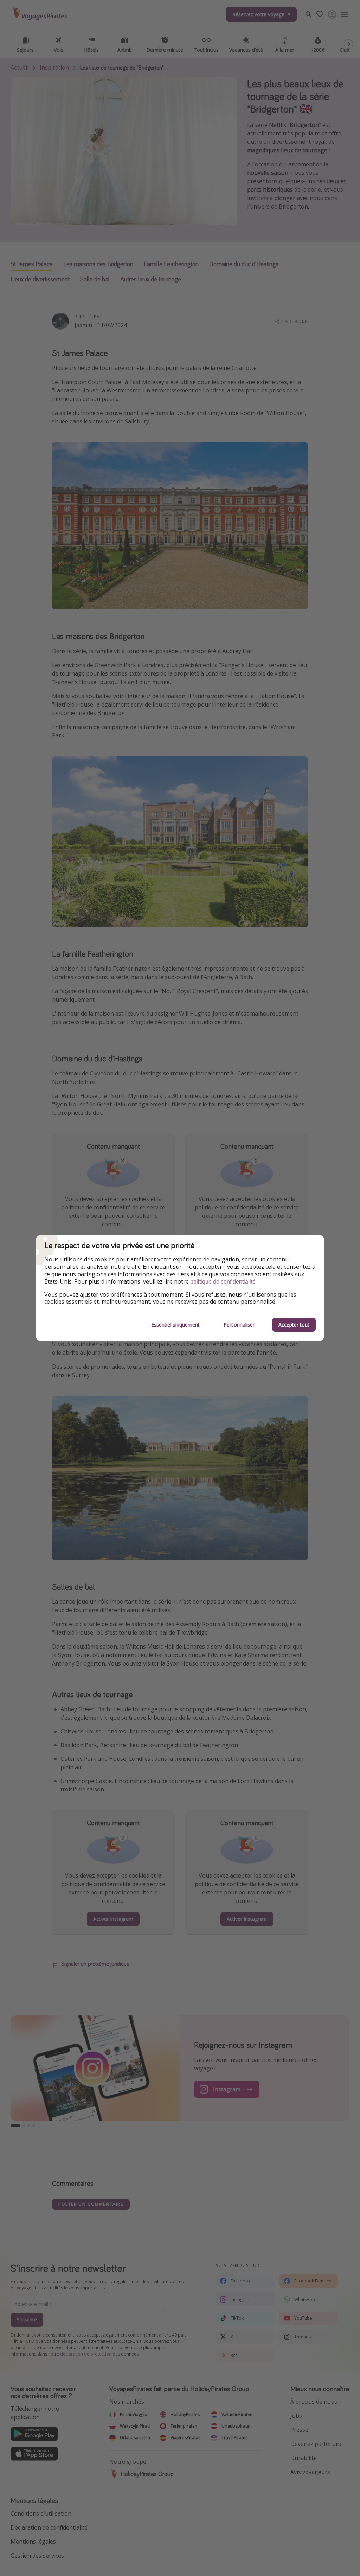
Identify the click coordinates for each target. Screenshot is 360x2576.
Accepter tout (294, 1325)
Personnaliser (239, 1325)
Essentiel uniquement (175, 1325)
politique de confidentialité (223, 1282)
